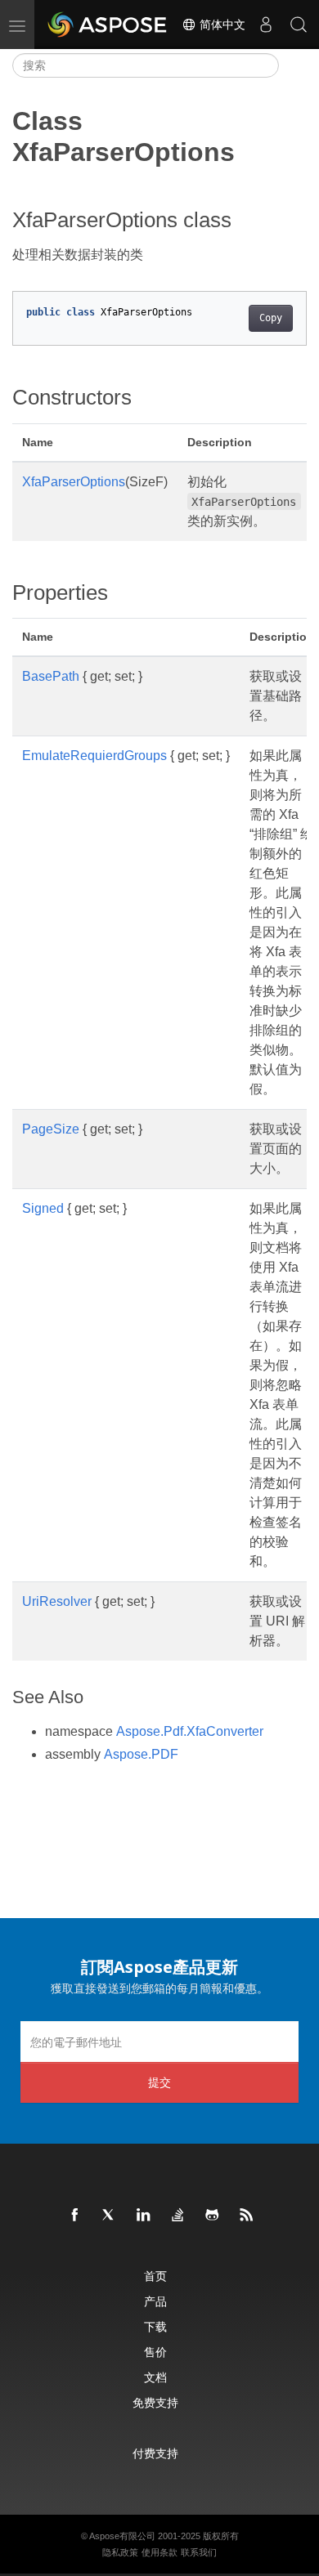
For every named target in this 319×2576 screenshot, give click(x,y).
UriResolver (57, 1601)
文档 (155, 2377)
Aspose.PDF (141, 1754)
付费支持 (155, 2453)
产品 (155, 2301)
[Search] (299, 25)
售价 (155, 2352)
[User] (266, 25)
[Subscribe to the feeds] (247, 2216)
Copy (271, 318)
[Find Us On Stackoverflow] (178, 2216)
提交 (159, 2082)
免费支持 (155, 2402)
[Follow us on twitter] (110, 2216)
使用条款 (159, 2552)
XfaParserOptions (74, 482)
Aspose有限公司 (122, 2536)
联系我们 (199, 2552)
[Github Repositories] (213, 2216)
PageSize (51, 1129)
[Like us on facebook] (75, 2216)
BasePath (51, 676)
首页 (155, 2276)
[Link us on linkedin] (144, 2216)
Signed (43, 1208)
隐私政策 (120, 2552)
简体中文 (221, 25)
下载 (155, 2326)
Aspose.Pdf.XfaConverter (190, 1731)
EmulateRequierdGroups (94, 756)
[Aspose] (108, 25)
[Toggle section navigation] (293, 65)
